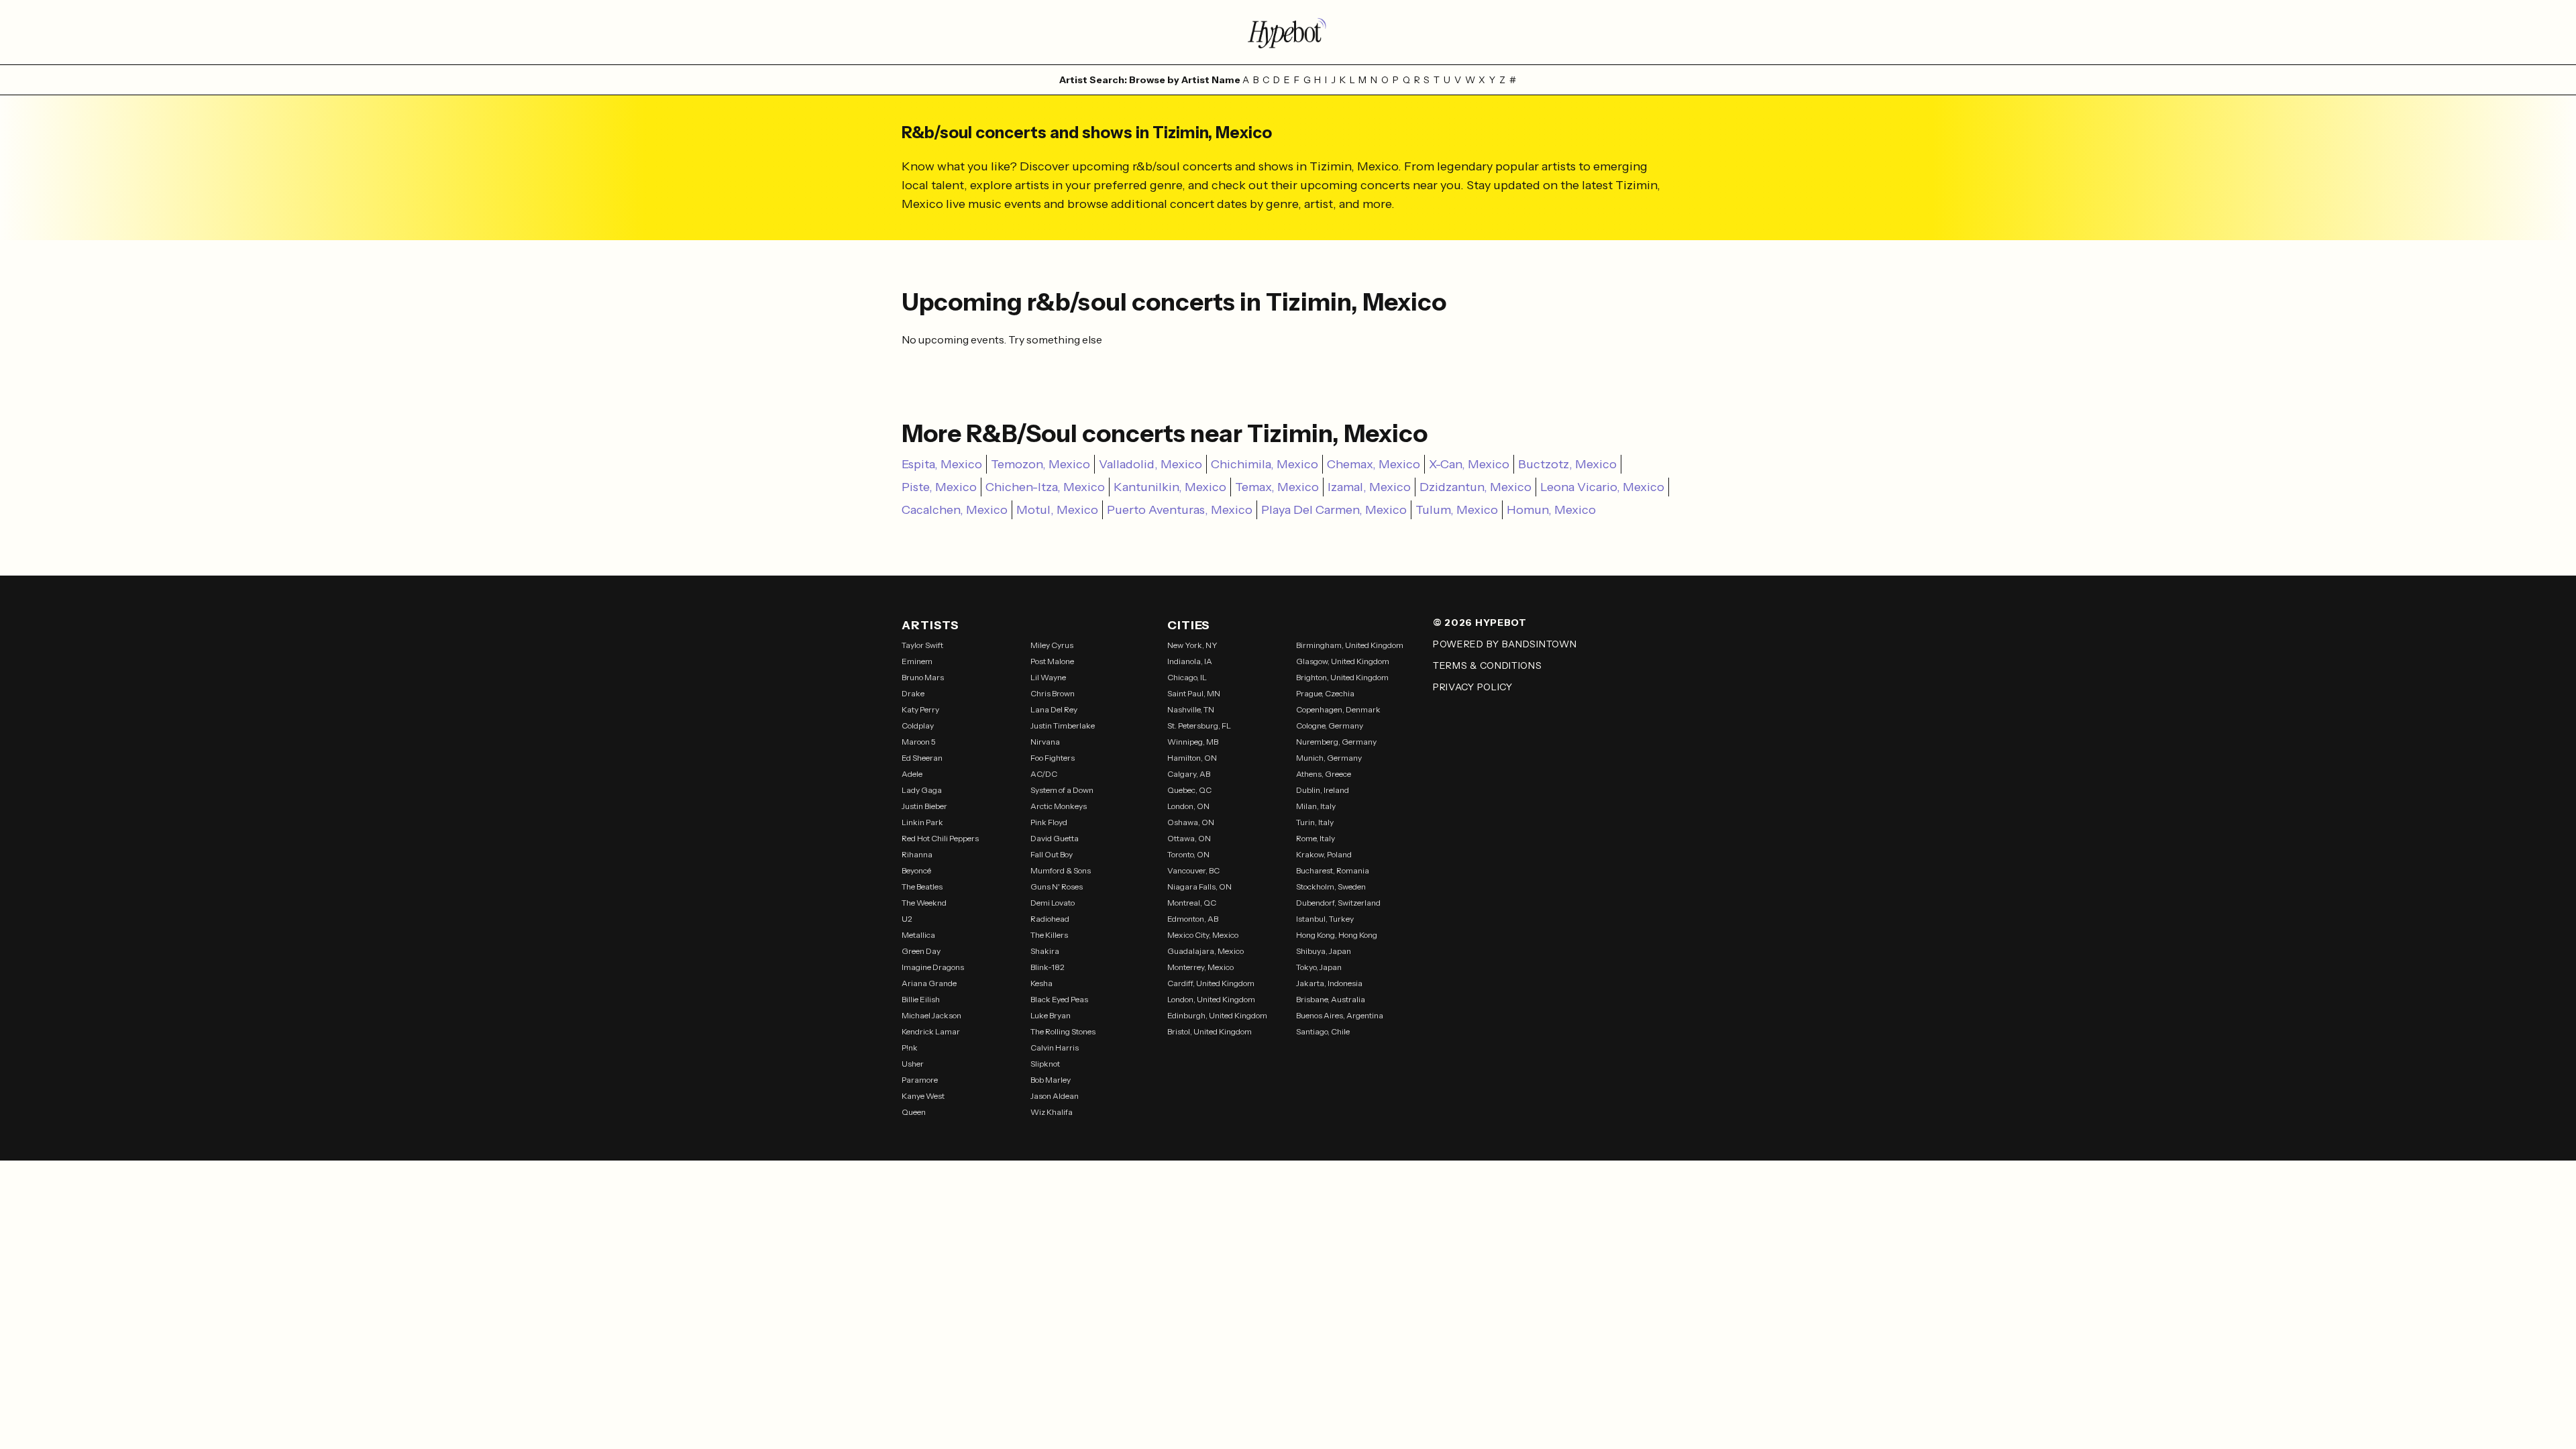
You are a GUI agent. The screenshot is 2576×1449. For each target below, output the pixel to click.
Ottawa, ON (1189, 838)
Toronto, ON (1188, 854)
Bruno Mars (923, 677)
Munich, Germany (1329, 758)
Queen (914, 1112)
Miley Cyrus (1052, 645)
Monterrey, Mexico (1200, 967)
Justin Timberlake (1063, 726)
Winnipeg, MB (1193, 742)
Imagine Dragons (933, 967)
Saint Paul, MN (1194, 693)
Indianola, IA (1190, 661)
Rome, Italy (1316, 838)
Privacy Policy (1473, 687)
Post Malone (1052, 661)
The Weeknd (924, 903)
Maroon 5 (919, 742)
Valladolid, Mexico (1150, 464)
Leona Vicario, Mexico (1602, 487)
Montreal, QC (1192, 903)
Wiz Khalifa (1052, 1112)
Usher (913, 1064)
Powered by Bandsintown (1505, 644)
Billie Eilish (921, 999)
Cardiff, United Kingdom (1211, 983)
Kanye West (923, 1096)
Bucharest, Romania (1333, 870)
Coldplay (918, 726)
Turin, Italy (1315, 822)
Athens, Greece (1324, 774)
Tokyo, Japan (1319, 967)
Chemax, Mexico (1374, 464)
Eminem (917, 661)
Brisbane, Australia (1331, 999)
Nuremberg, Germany (1336, 742)
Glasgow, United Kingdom (1343, 661)
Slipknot (1045, 1064)
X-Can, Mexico (1469, 464)
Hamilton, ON (1192, 758)
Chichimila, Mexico (1265, 464)
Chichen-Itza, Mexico (1045, 487)
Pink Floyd (1049, 822)
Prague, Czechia (1325, 693)
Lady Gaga (922, 790)
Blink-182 (1048, 967)
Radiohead (1050, 919)
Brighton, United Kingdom (1342, 677)
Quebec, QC (1189, 790)
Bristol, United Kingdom (1210, 1031)
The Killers (1049, 935)
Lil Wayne (1048, 677)
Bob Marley (1051, 1080)
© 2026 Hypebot (1480, 623)
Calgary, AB (1189, 774)
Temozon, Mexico (1040, 464)
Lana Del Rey (1054, 709)
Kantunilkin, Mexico (1170, 487)
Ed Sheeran (922, 758)
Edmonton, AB (1193, 919)
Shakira (1045, 951)
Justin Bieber (924, 806)
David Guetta (1055, 838)
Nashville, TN (1191, 709)
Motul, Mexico (1057, 510)
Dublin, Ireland (1323, 790)
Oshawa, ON (1191, 822)
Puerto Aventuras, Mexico (1180, 510)
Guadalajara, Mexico (1205, 951)
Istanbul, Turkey (1325, 919)
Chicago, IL (1187, 677)
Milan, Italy (1316, 806)
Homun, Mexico (1551, 510)
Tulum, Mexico (1457, 510)
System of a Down (1062, 790)
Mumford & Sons (1061, 870)
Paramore (920, 1080)
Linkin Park (922, 822)
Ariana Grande (929, 983)
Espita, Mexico (942, 464)
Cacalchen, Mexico (955, 510)
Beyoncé (916, 870)
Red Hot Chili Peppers (940, 838)
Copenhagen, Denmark (1338, 709)
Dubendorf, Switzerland (1338, 903)
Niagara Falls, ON (1199, 887)
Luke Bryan (1051, 1015)
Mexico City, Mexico (1203, 935)
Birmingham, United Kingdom (1350, 645)
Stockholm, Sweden (1331, 887)
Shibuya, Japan (1324, 951)
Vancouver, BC (1193, 870)
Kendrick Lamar (931, 1031)
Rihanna (917, 854)
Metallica (918, 935)
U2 (907, 919)
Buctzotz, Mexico (1567, 464)
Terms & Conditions (1488, 665)
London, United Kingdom (1211, 999)
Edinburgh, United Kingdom (1217, 1015)
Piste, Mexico (939, 487)
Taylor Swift (922, 645)
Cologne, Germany (1330, 726)
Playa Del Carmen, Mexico (1334, 510)
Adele (912, 774)
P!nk (910, 1048)
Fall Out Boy (1052, 854)
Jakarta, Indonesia (1329, 983)
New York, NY (1192, 645)
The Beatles (922, 887)
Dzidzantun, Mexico (1475, 487)
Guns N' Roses (1057, 887)
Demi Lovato (1053, 903)
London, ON (1188, 806)
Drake (913, 693)
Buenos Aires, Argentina (1340, 1015)
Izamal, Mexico (1369, 487)
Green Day (921, 951)
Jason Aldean (1055, 1096)
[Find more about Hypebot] (1288, 32)
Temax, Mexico (1277, 487)
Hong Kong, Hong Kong (1337, 935)
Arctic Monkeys (1059, 806)
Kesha (1041, 983)
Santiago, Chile (1323, 1031)
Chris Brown (1053, 693)
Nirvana (1045, 742)
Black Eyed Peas (1059, 999)
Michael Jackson (931, 1015)
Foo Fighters (1053, 758)
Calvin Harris (1055, 1048)
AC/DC (1044, 774)
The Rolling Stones (1063, 1031)
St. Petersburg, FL (1199, 726)
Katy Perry (920, 709)
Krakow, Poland (1324, 854)
